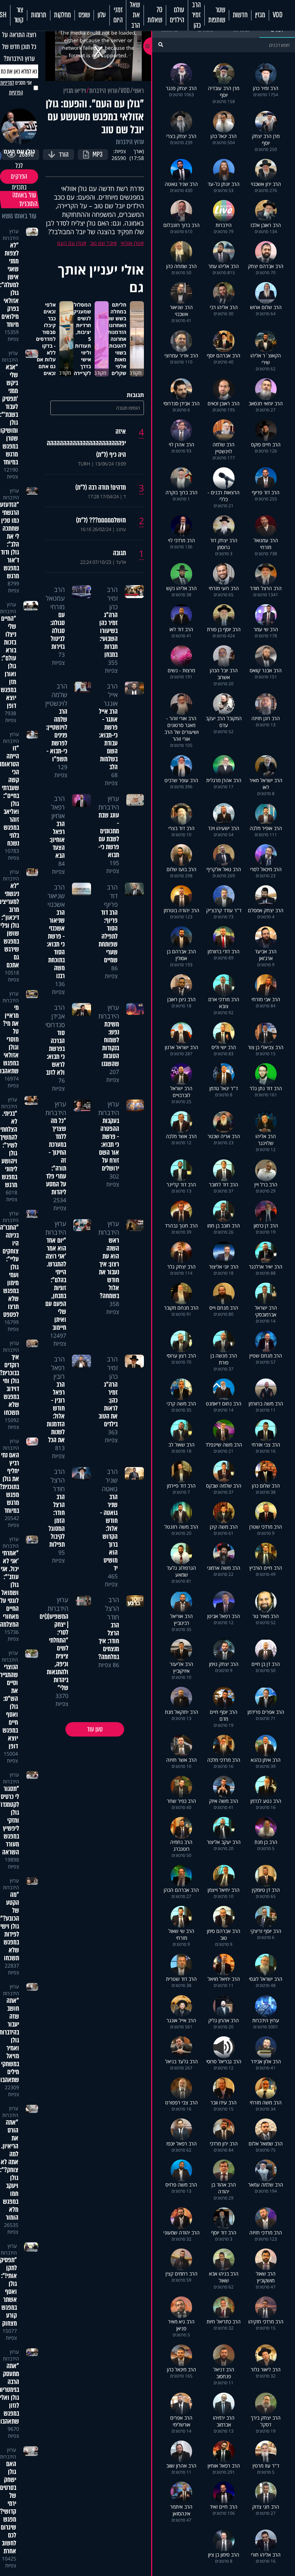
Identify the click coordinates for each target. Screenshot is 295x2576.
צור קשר (19, 15)
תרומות (39, 15)
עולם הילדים (177, 15)
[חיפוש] (161, 44)
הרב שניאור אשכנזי (56, 896)
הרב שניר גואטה (110, 1480)
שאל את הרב (135, 15)
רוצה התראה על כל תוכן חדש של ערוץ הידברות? (19, 47)
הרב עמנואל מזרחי (55, 598)
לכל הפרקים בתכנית (19, 177)
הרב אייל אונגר (111, 695)
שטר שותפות (217, 15)
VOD (278, 15)
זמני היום (118, 15)
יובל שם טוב (102, 243)
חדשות (240, 15)
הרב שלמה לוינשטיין (56, 695)
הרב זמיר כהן (196, 15)
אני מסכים (16, 88)
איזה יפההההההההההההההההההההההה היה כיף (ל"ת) (86, 443)
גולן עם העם (70, 243)
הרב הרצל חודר (58, 1480)
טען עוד (95, 1729)
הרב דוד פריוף (111, 896)
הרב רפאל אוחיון (58, 807)
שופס (84, 15)
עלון (102, 15)
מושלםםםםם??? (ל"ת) (101, 520)
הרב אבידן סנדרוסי (55, 1016)
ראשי (139, 91)
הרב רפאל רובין (58, 1368)
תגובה (119, 553)
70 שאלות (155, 15)
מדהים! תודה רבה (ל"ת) (101, 487)
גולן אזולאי (131, 243)
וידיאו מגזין (75, 91)
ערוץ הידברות (103, 91)
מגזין (260, 15)
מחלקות (62, 15)
